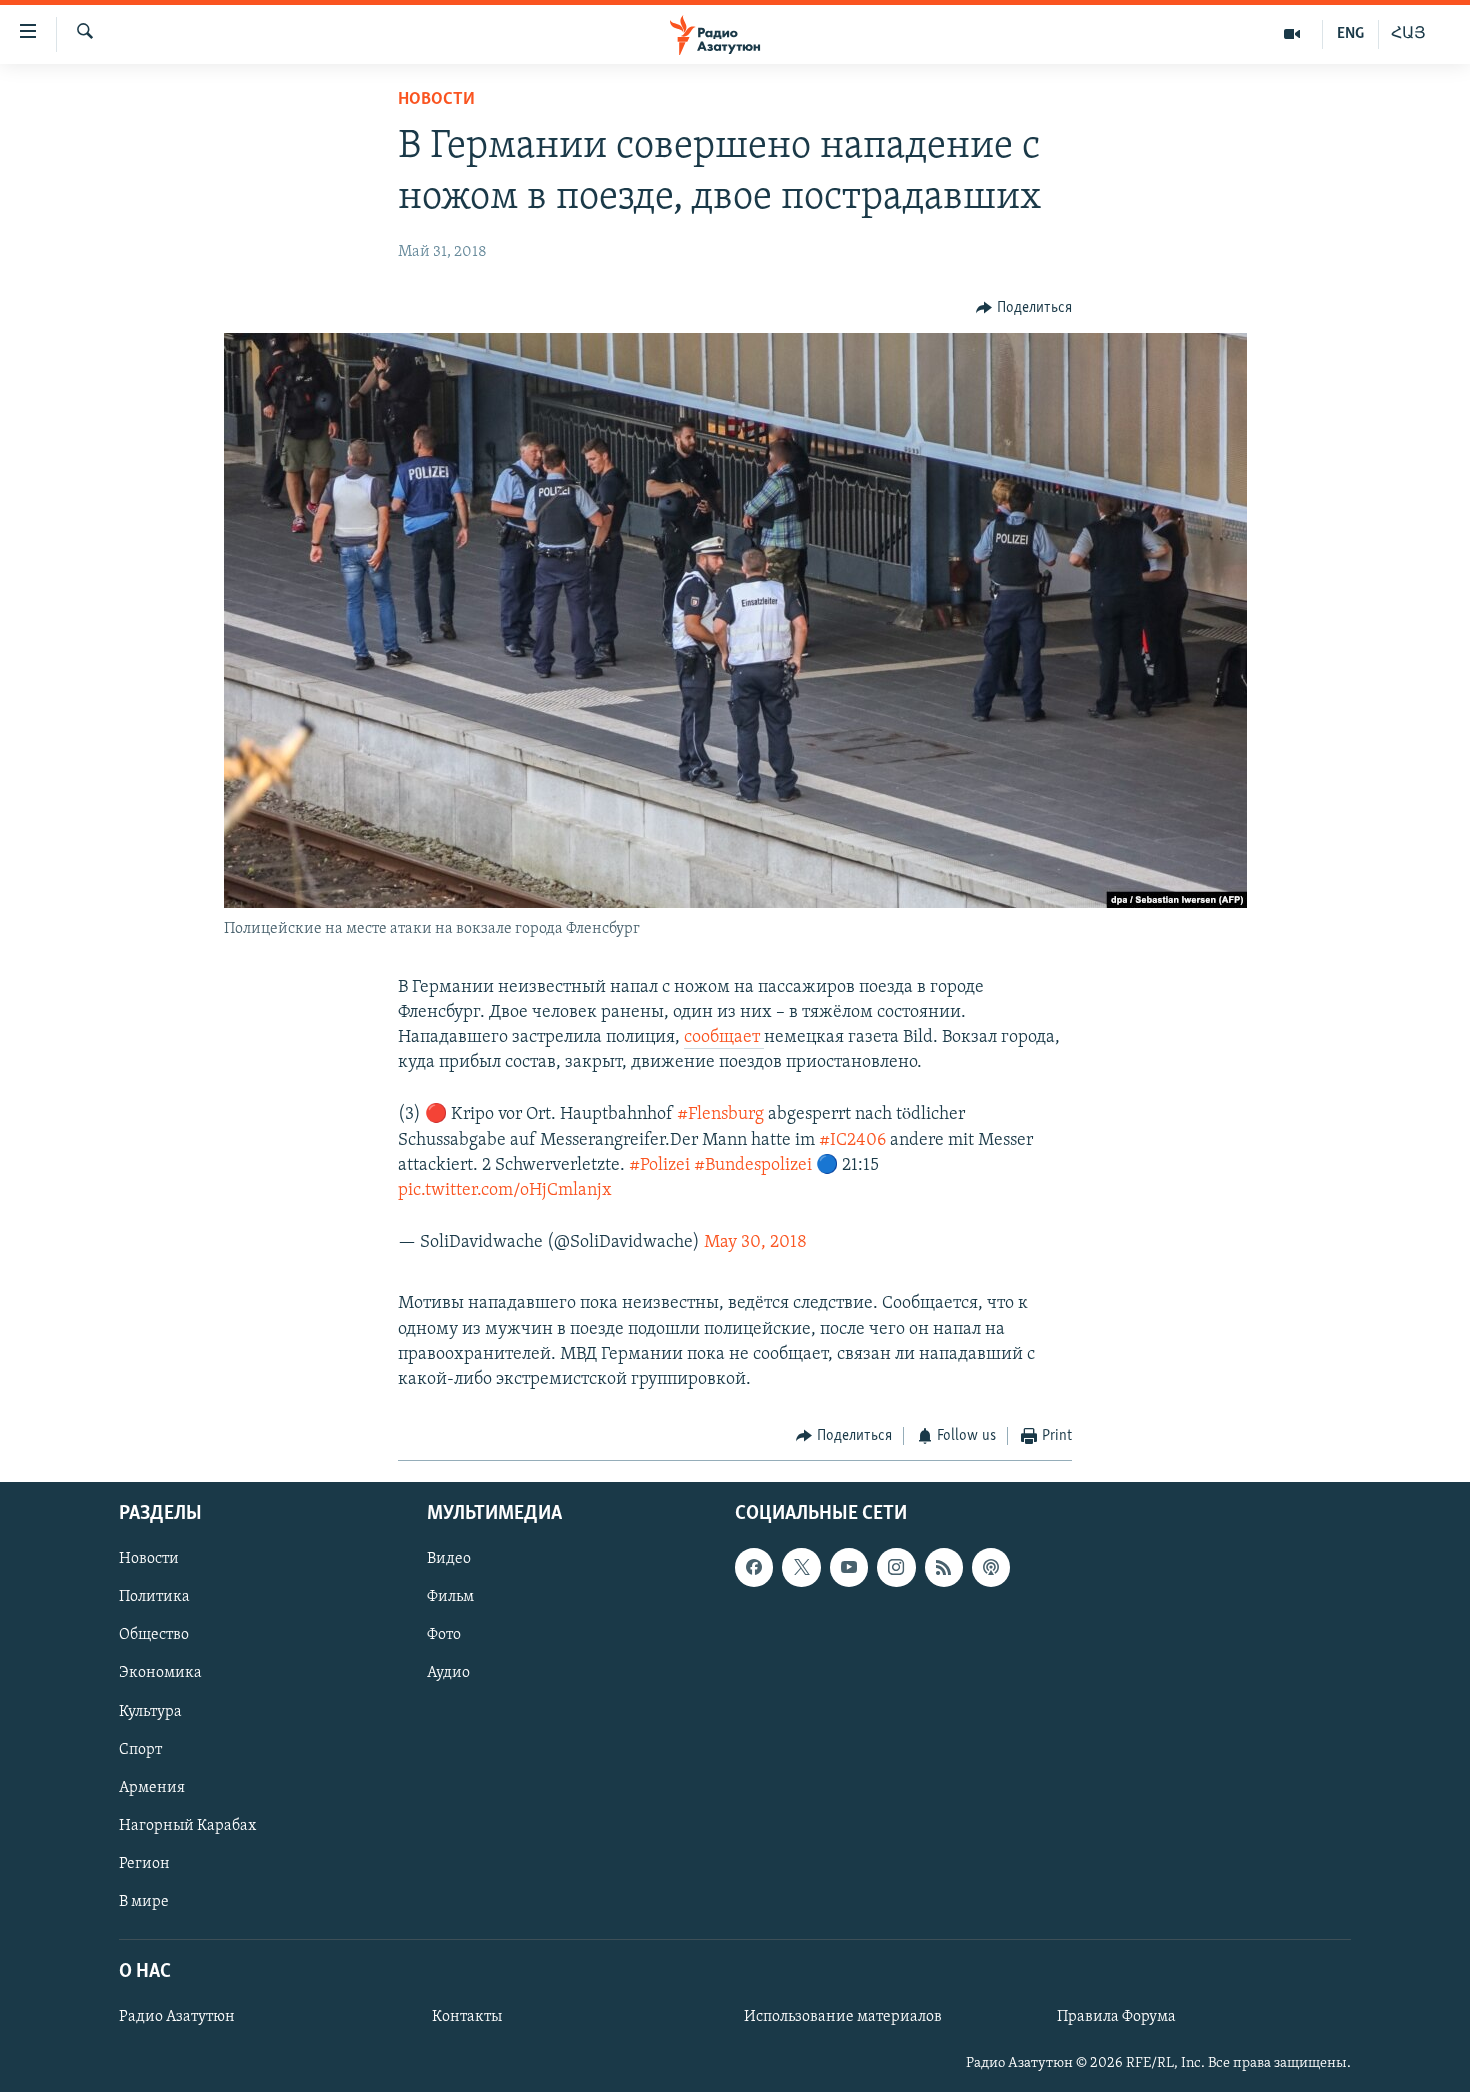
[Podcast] (991, 1567)
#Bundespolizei (753, 1166)
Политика (154, 1597)
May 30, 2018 (755, 1243)
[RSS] (944, 1567)
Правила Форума (1116, 2017)
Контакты (467, 2017)
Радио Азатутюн (177, 2017)
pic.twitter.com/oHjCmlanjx (505, 1191)
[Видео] (1292, 34)
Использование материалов (843, 2017)
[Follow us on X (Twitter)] (801, 1567)
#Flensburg (720, 1115)
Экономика (160, 1673)
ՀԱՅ (1408, 34)
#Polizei (659, 1166)
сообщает (724, 1038)
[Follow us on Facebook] (754, 1567)
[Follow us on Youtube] (849, 1567)
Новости (436, 100)
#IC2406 (852, 1141)
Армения (152, 1787)
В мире (144, 1901)
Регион (144, 1863)
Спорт (140, 1749)
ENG (1350, 34)
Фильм (450, 1597)
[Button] (1024, 308)
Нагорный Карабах (187, 1825)
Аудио (448, 1673)
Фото (444, 1635)
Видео (449, 1559)
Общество (154, 1635)
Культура (150, 1711)
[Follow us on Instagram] (896, 1567)
